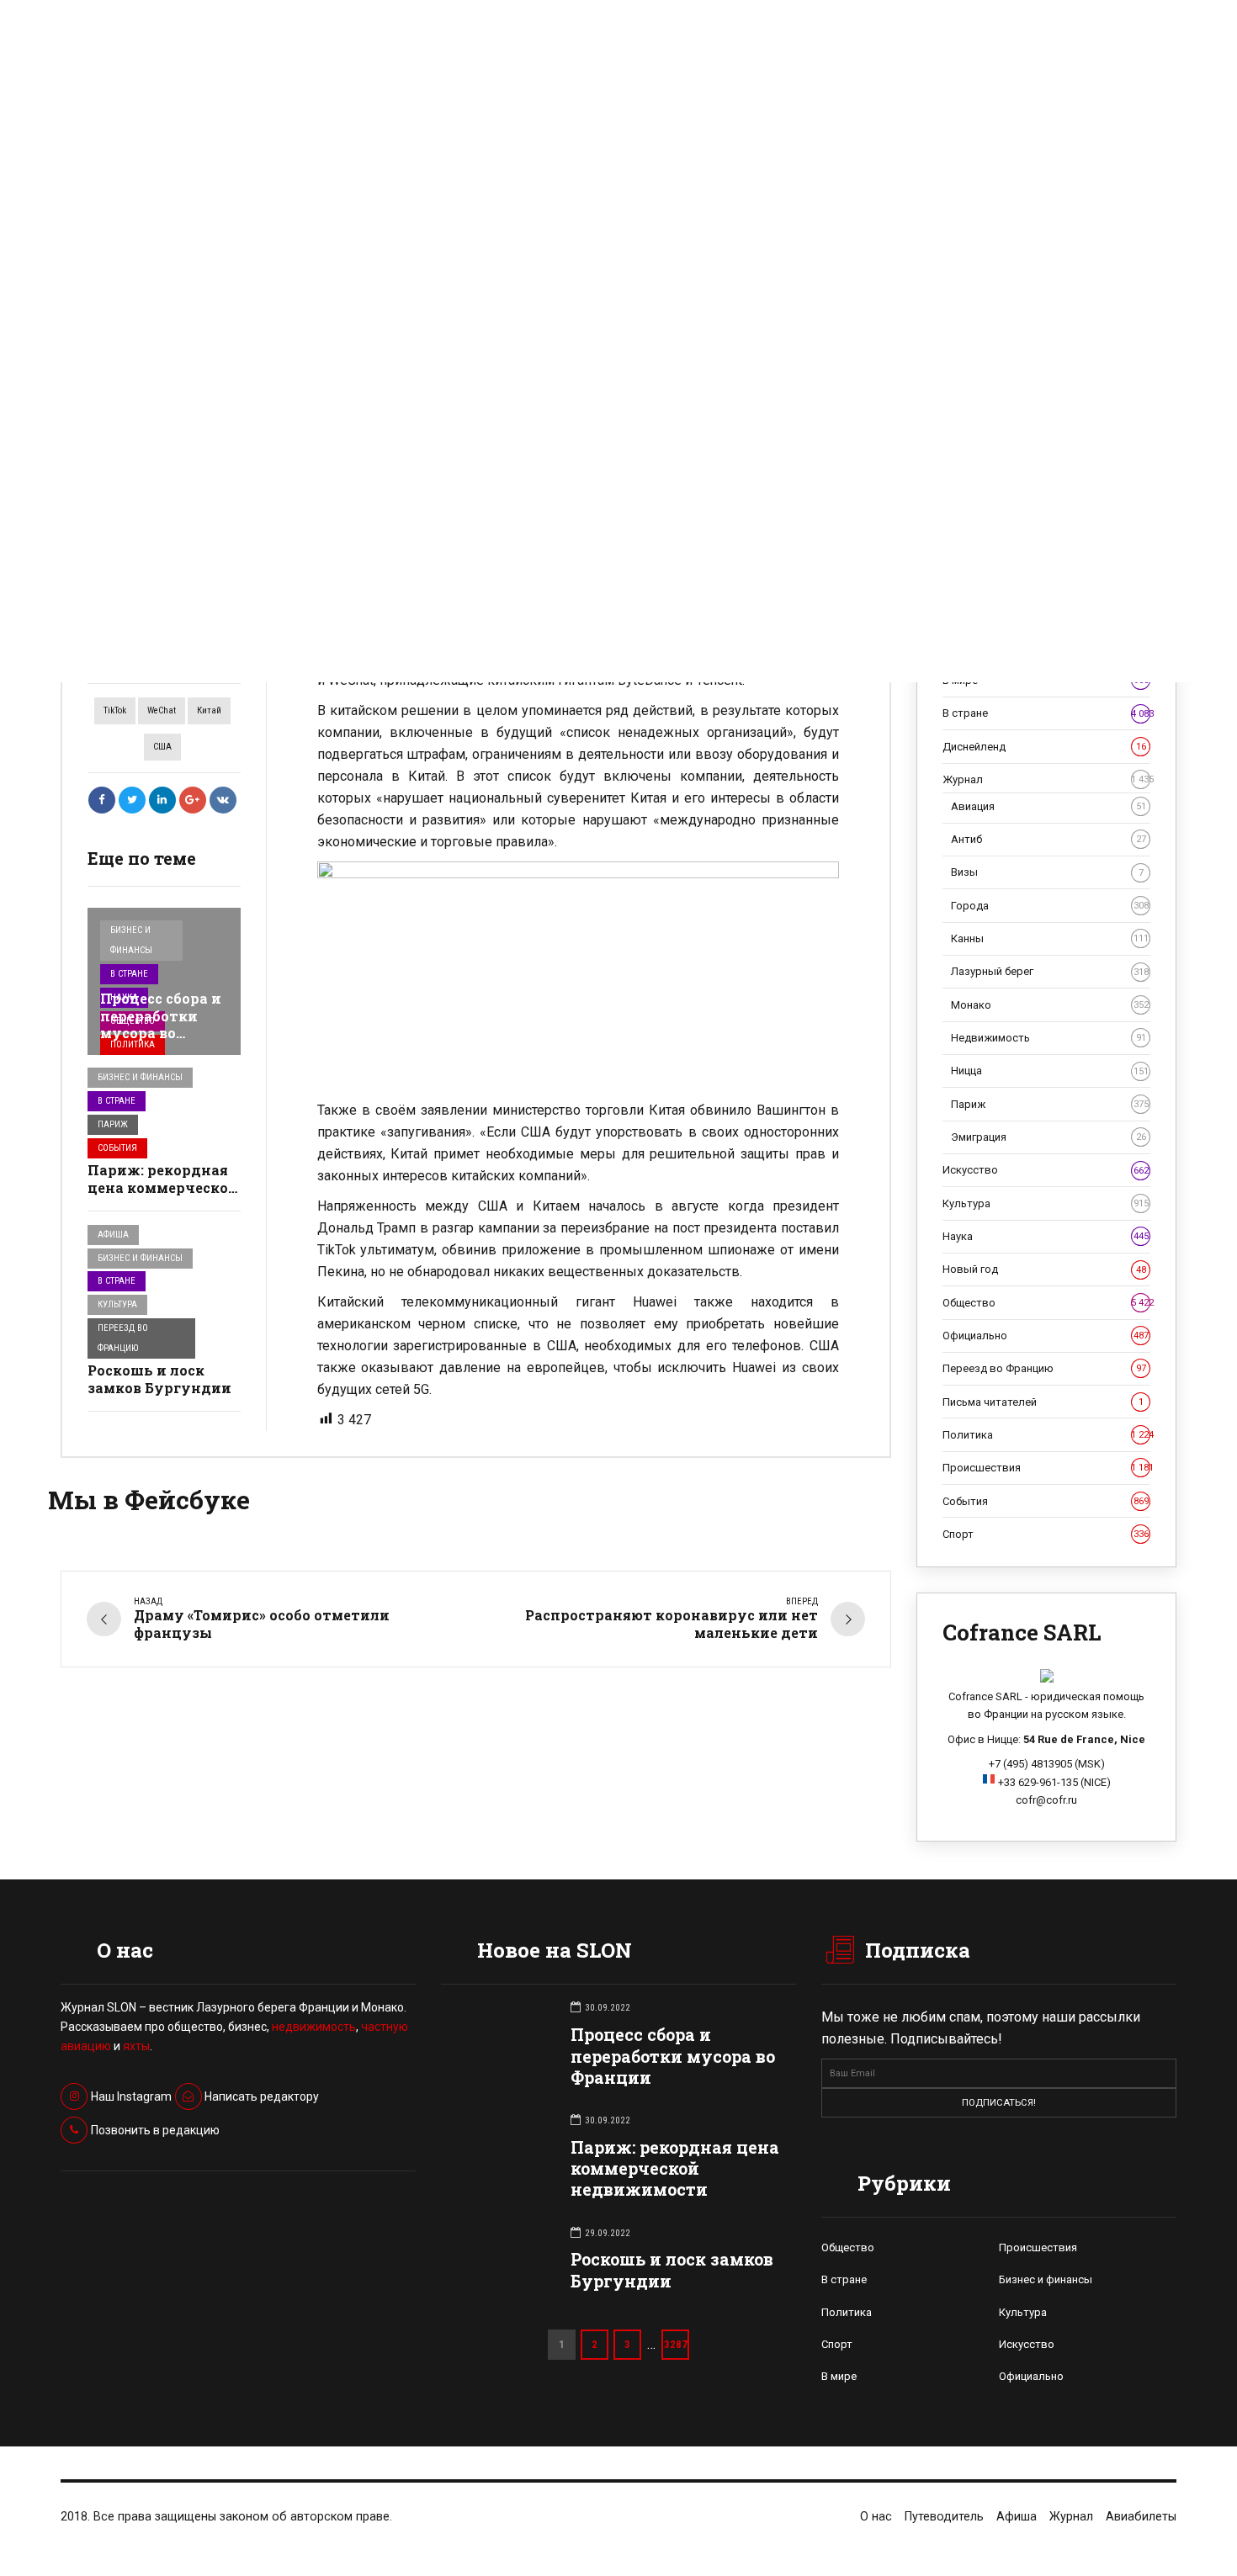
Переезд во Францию (123, 1338)
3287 (676, 2344)
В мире (839, 2376)
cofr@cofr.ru (1046, 1800)
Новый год (1044, 1269)
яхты (136, 2046)
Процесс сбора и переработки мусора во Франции (161, 1024)
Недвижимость (1049, 1038)
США (162, 747)
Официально (1046, 1336)
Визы (1047, 872)
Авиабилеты (1141, 2517)
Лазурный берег (1050, 971)
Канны (1050, 938)
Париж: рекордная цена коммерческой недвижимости (163, 1187)
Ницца (1050, 1071)
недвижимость (314, 2027)
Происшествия (1046, 1468)
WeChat (162, 710)
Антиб (1049, 839)
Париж (113, 1124)
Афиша (113, 1235)
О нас (876, 2517)
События (117, 1148)
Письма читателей (1043, 1402)
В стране (129, 974)
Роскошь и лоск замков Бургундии (159, 1379)
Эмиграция (1049, 1137)
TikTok (115, 710)
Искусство (1046, 1170)
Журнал (1046, 779)
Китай (209, 710)
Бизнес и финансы (131, 940)
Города (1050, 906)
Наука (1046, 1236)
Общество (1046, 1303)
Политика (133, 1044)
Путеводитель (944, 2517)
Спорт (1046, 1534)
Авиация (1049, 806)
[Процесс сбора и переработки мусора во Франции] (164, 981)
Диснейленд (1044, 747)
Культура (117, 1304)
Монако (1050, 1005)
